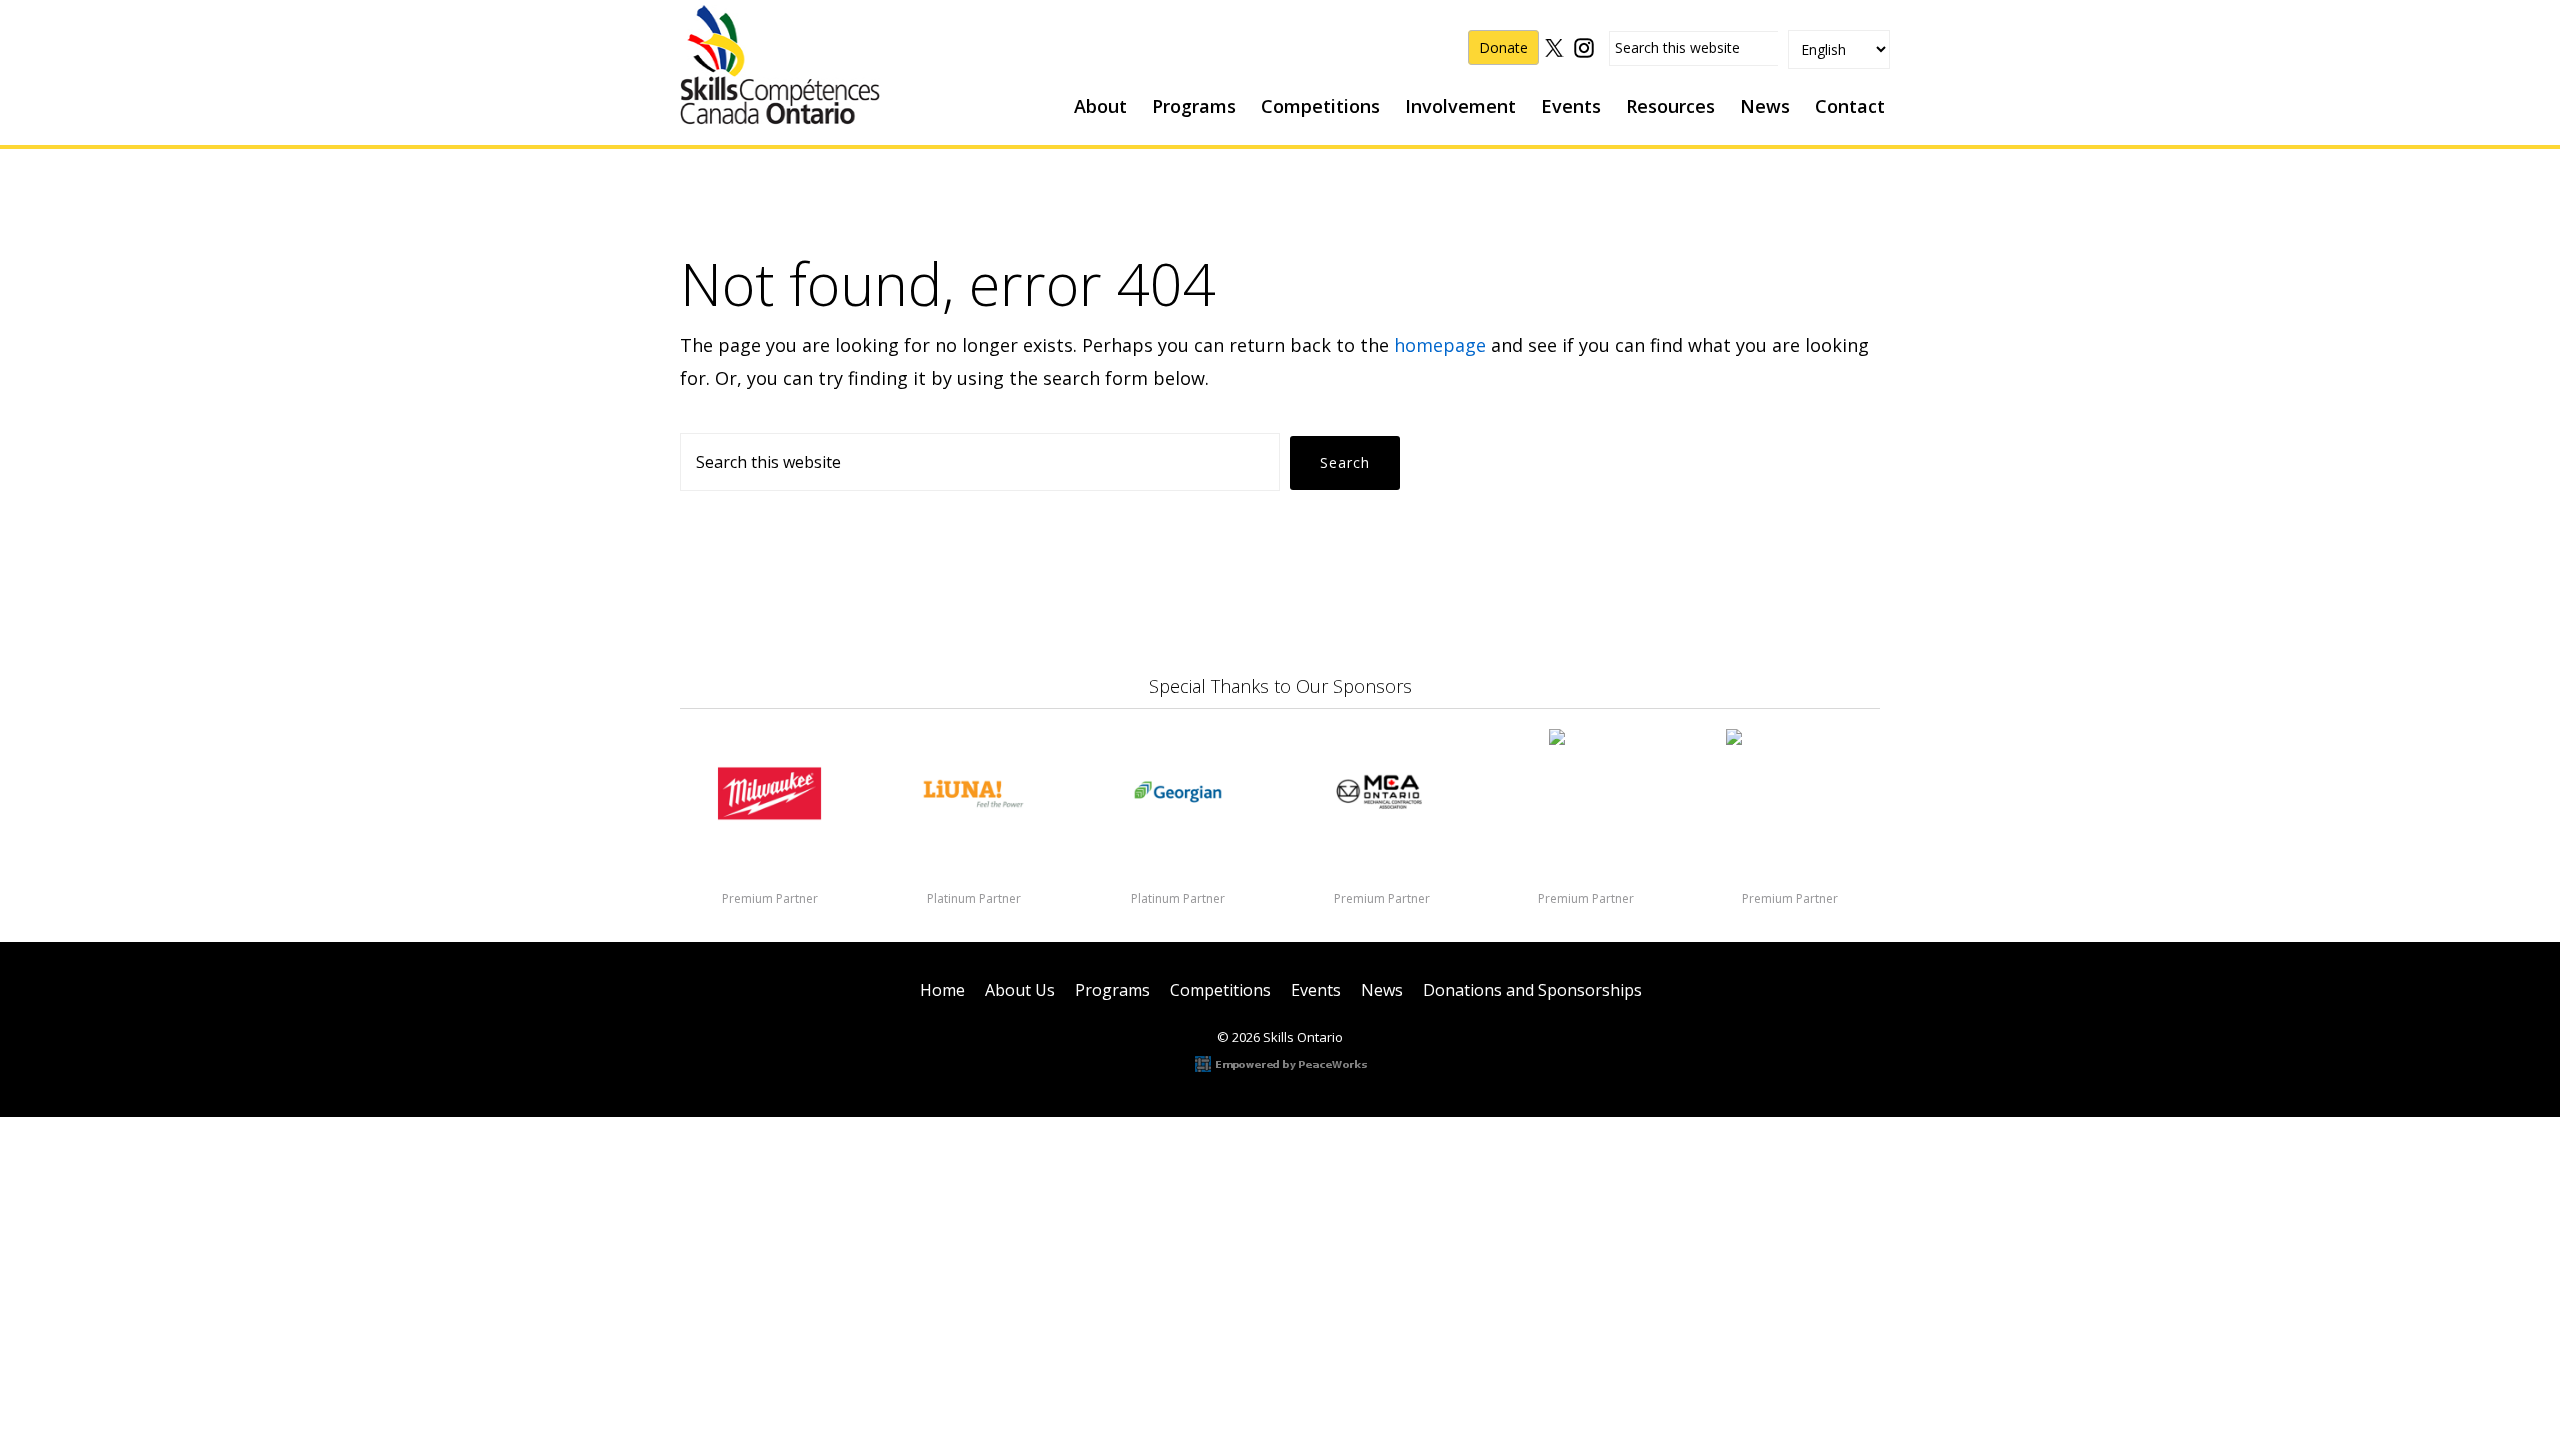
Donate (1503, 47)
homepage (1440, 345)
